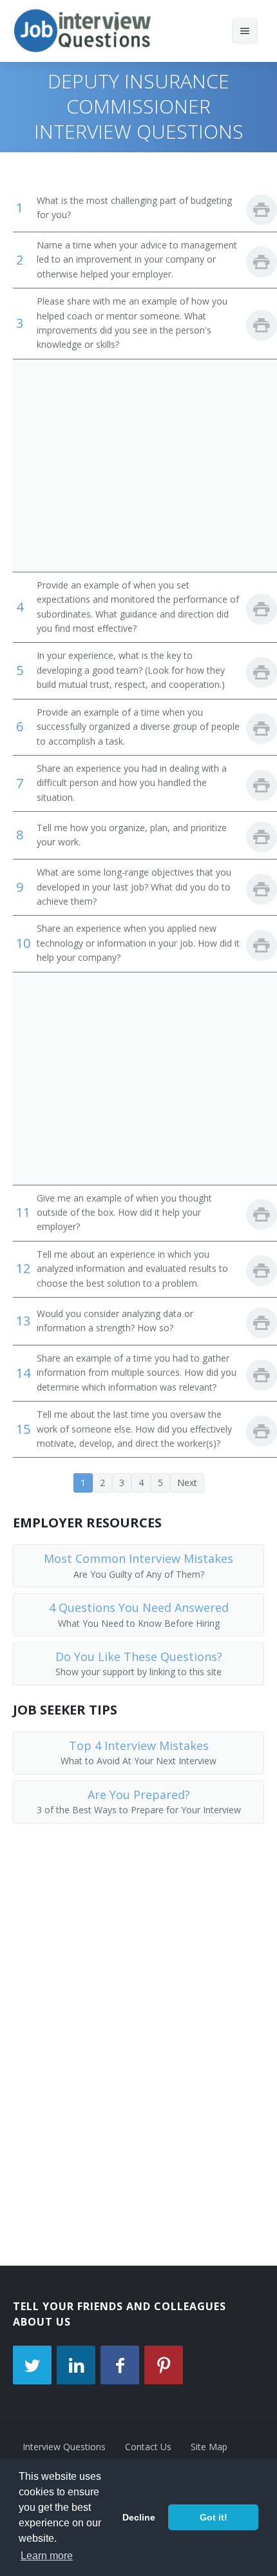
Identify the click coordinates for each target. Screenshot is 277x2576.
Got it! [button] (214, 2517)
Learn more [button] (47, 2556)
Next (187, 1483)
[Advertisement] (138, 465)
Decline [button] (139, 2517)
